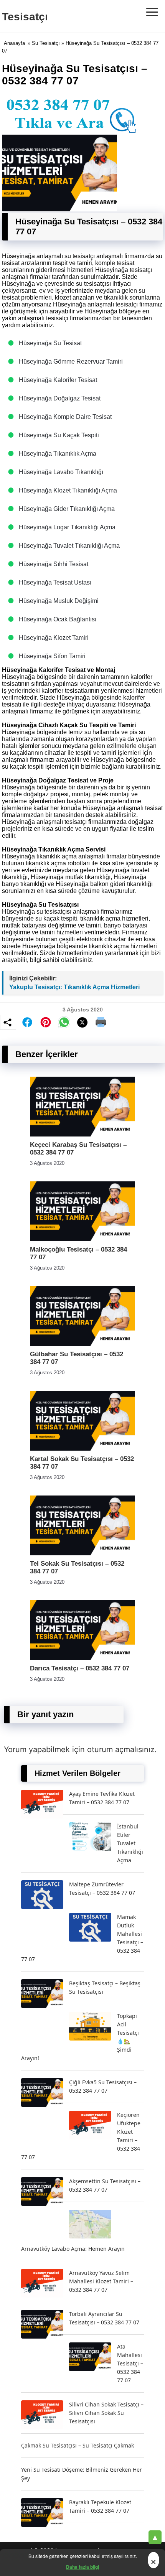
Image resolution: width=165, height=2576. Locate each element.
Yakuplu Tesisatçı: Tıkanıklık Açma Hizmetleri (74, 987)
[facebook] (27, 1022)
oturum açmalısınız (121, 1749)
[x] (82, 1022)
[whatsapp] (64, 1022)
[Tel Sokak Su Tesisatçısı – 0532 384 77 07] (82, 1553)
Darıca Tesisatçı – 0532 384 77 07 (80, 1668)
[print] (101, 1022)
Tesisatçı (25, 17)
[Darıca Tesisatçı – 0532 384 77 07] (82, 1658)
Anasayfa (14, 43)
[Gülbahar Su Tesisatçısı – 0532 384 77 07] (82, 1344)
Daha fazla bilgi (82, 2567)
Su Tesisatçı (46, 43)
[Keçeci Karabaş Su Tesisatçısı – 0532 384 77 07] (82, 1134)
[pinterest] (46, 1022)
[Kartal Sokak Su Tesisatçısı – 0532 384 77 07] (82, 1449)
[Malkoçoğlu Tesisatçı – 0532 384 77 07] (82, 1239)
